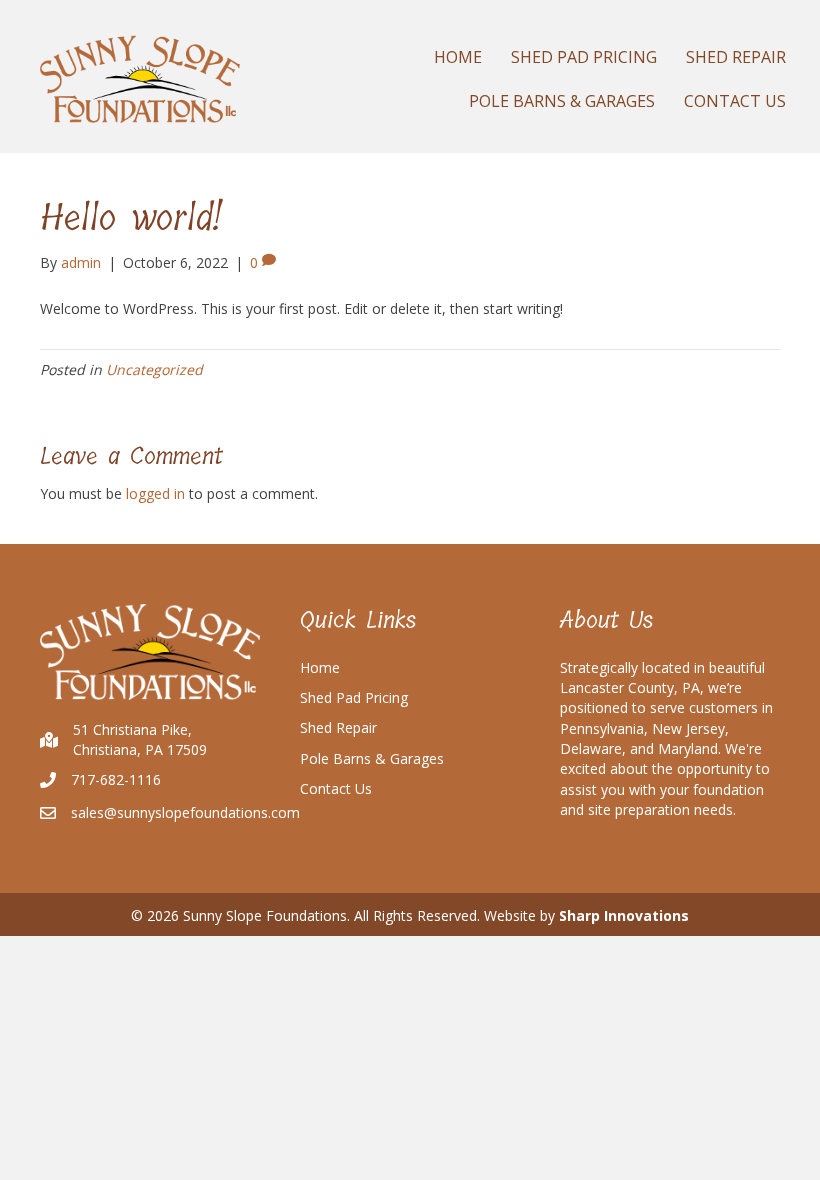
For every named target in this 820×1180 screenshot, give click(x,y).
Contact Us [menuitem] (735, 101)
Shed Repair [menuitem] (736, 57)
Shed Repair (338, 727)
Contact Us (336, 788)
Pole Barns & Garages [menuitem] (562, 101)
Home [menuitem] (458, 57)
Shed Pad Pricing (354, 697)
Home (320, 667)
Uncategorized (154, 369)
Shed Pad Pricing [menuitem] (584, 57)
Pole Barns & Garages (372, 758)
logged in (155, 493)
